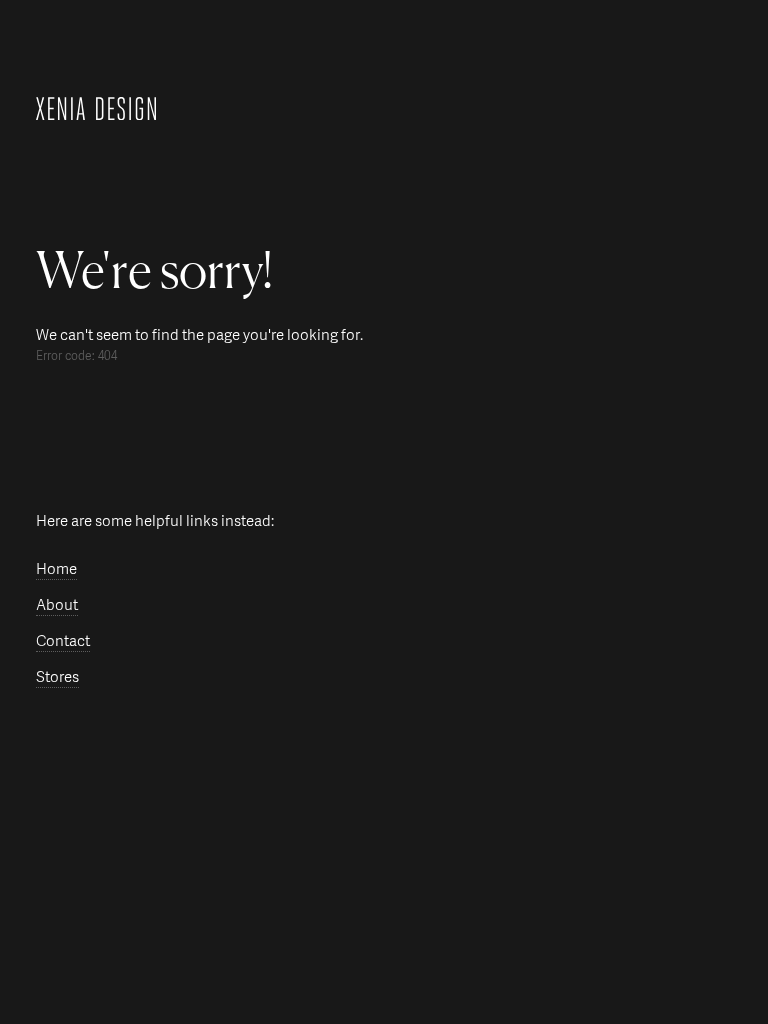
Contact (63, 641)
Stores (57, 677)
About (57, 605)
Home (56, 569)
